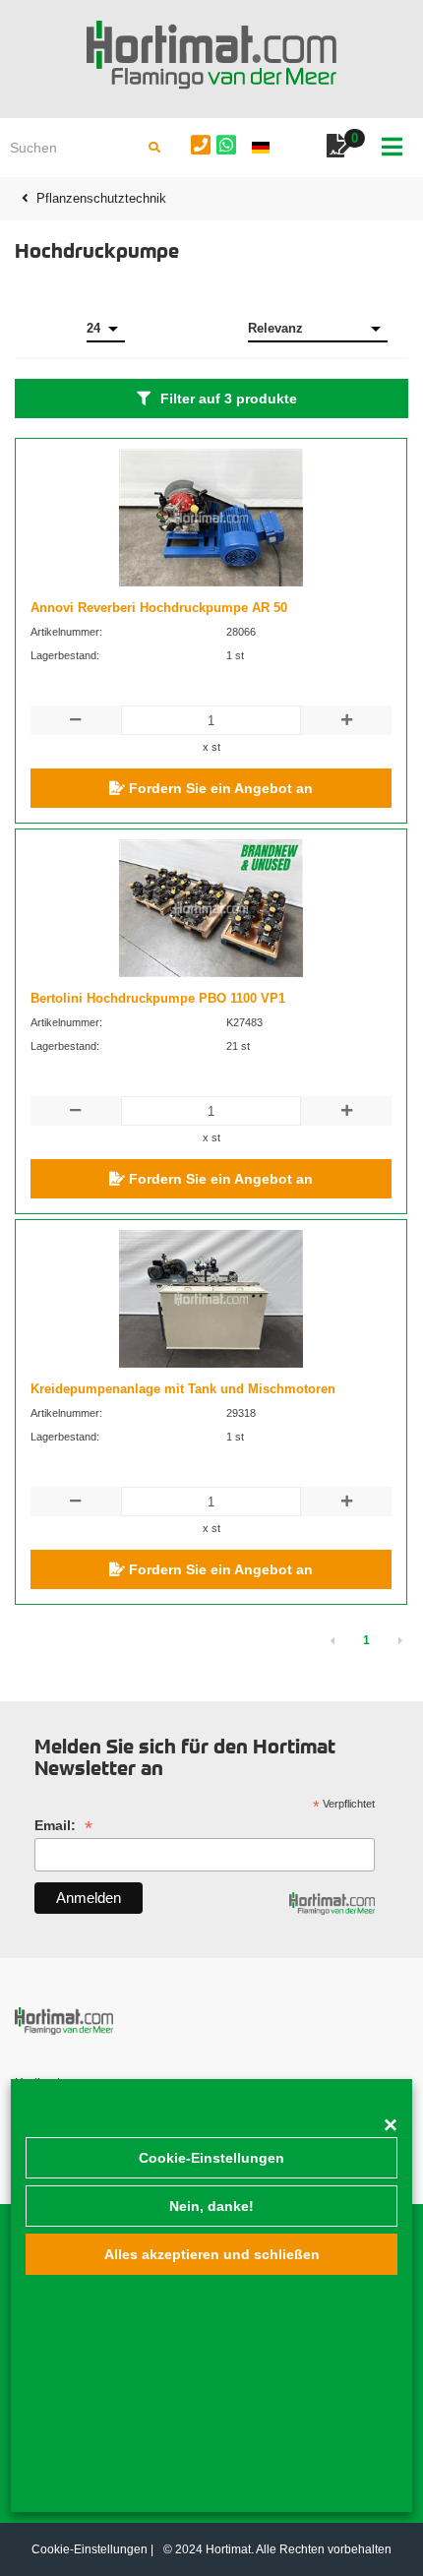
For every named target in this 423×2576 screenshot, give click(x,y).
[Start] (211, 55)
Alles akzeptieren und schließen (212, 2254)
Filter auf (229, 399)
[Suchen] (154, 148)
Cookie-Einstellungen (211, 2158)
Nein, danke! (211, 2206)
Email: (63, 1826)
